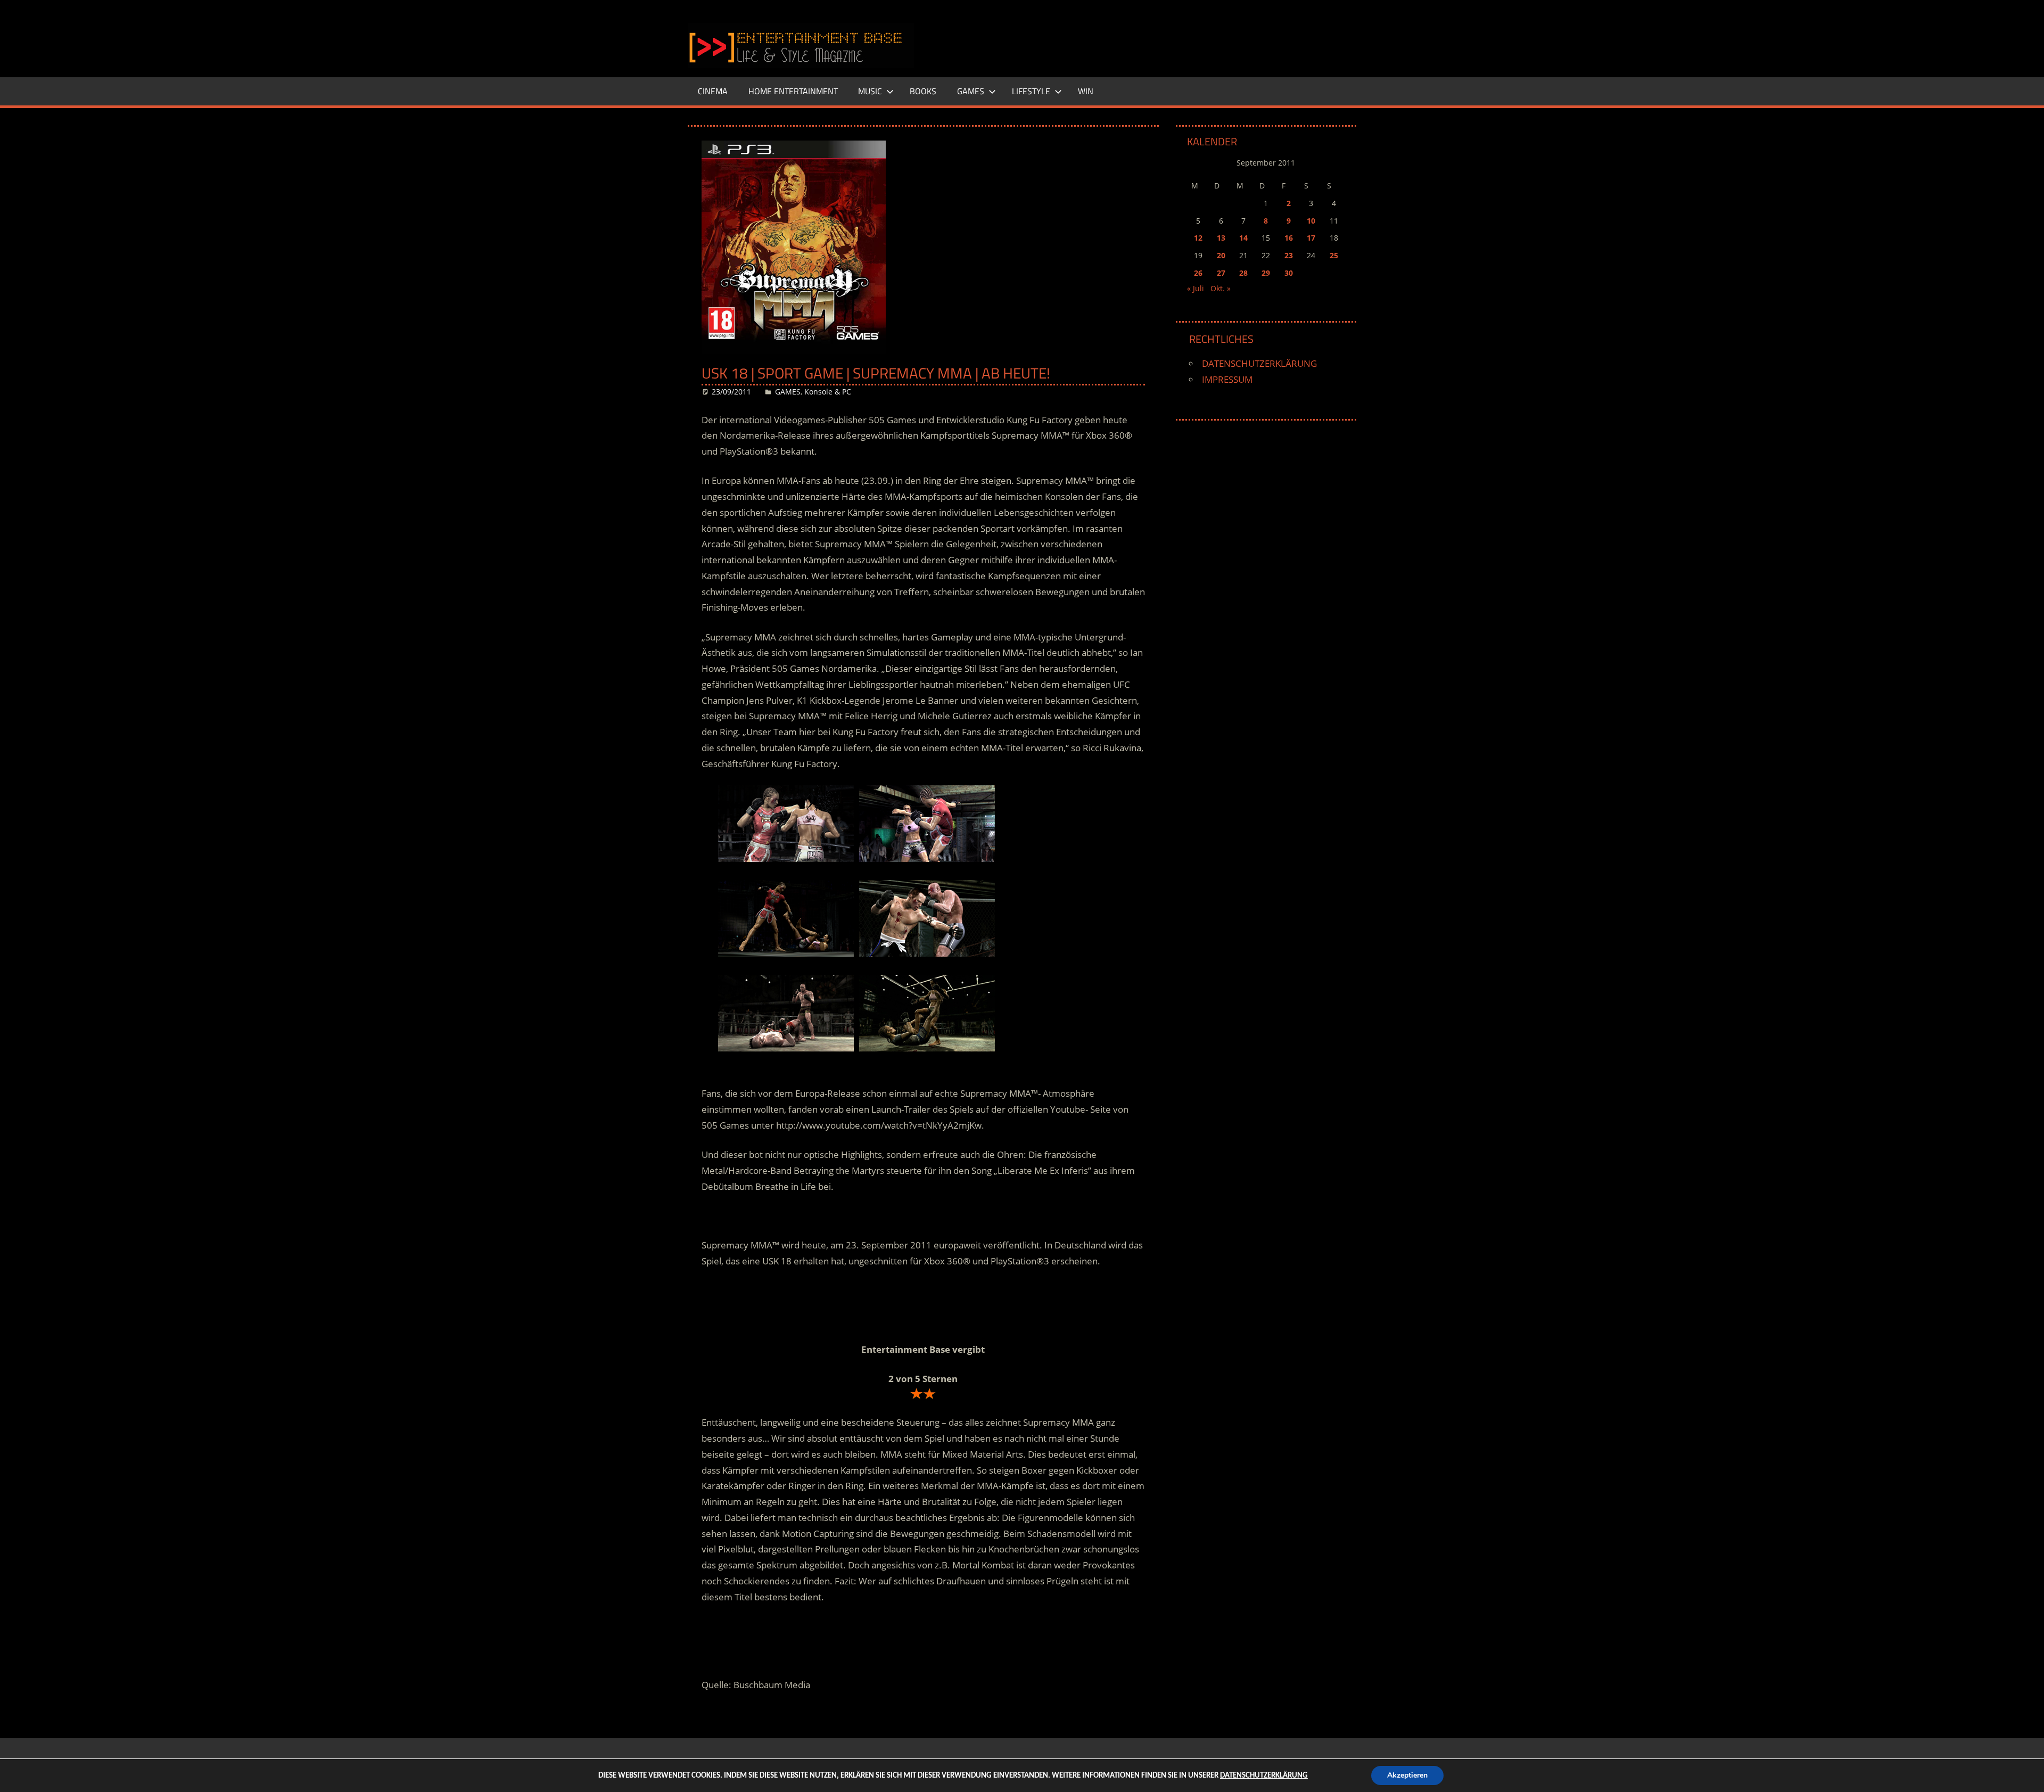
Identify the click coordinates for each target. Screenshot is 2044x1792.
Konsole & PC (828, 392)
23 (1289, 255)
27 (1221, 273)
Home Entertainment (793, 91)
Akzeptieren (1407, 1775)
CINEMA (713, 91)
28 (1243, 273)
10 (1311, 221)
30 (1289, 273)
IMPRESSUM (1227, 379)
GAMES (971, 91)
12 (1198, 238)
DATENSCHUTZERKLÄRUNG (1259, 363)
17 (1311, 238)
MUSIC (870, 91)
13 (1221, 238)
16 (1289, 238)
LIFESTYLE (1031, 91)
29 (1266, 273)
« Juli (1196, 288)
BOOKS (923, 91)
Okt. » (1221, 288)
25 (1334, 255)
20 (1221, 255)
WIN (1086, 91)
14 (1243, 238)
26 (1198, 273)
